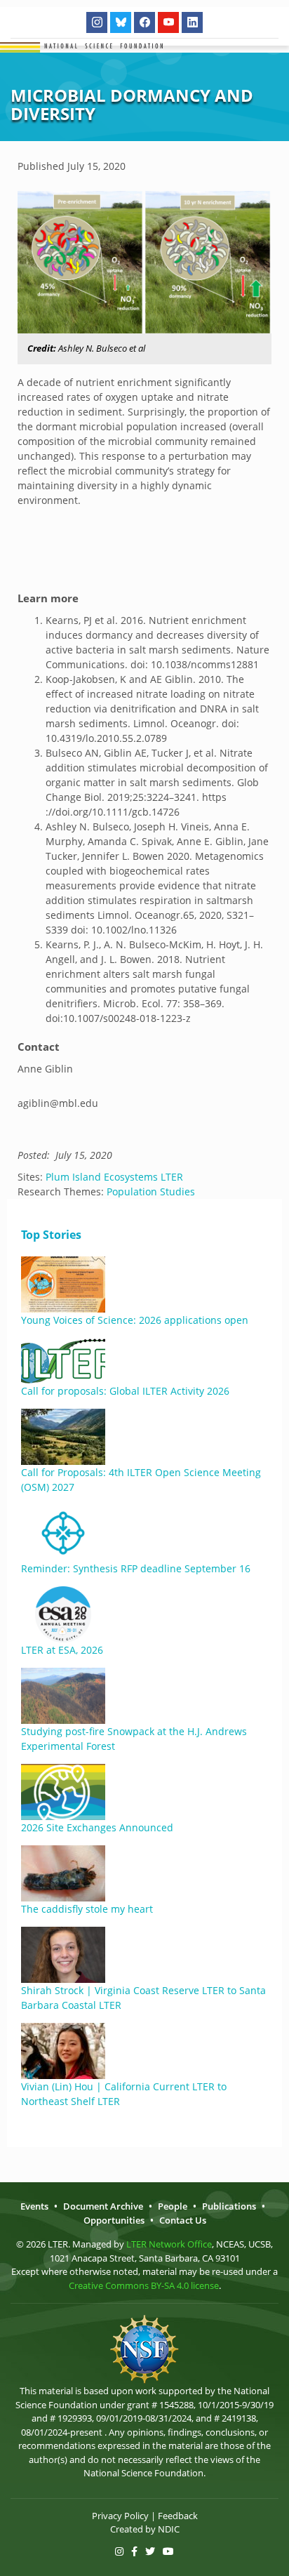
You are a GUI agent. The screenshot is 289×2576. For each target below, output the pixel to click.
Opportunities (114, 2220)
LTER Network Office (169, 2244)
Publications (229, 2206)
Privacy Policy (120, 2516)
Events (34, 2206)
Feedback (178, 2516)
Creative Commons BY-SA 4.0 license (144, 2285)
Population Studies (151, 1191)
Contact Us (183, 2220)
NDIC (169, 2529)
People (173, 2206)
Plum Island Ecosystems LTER (114, 1177)
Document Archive (103, 2206)
